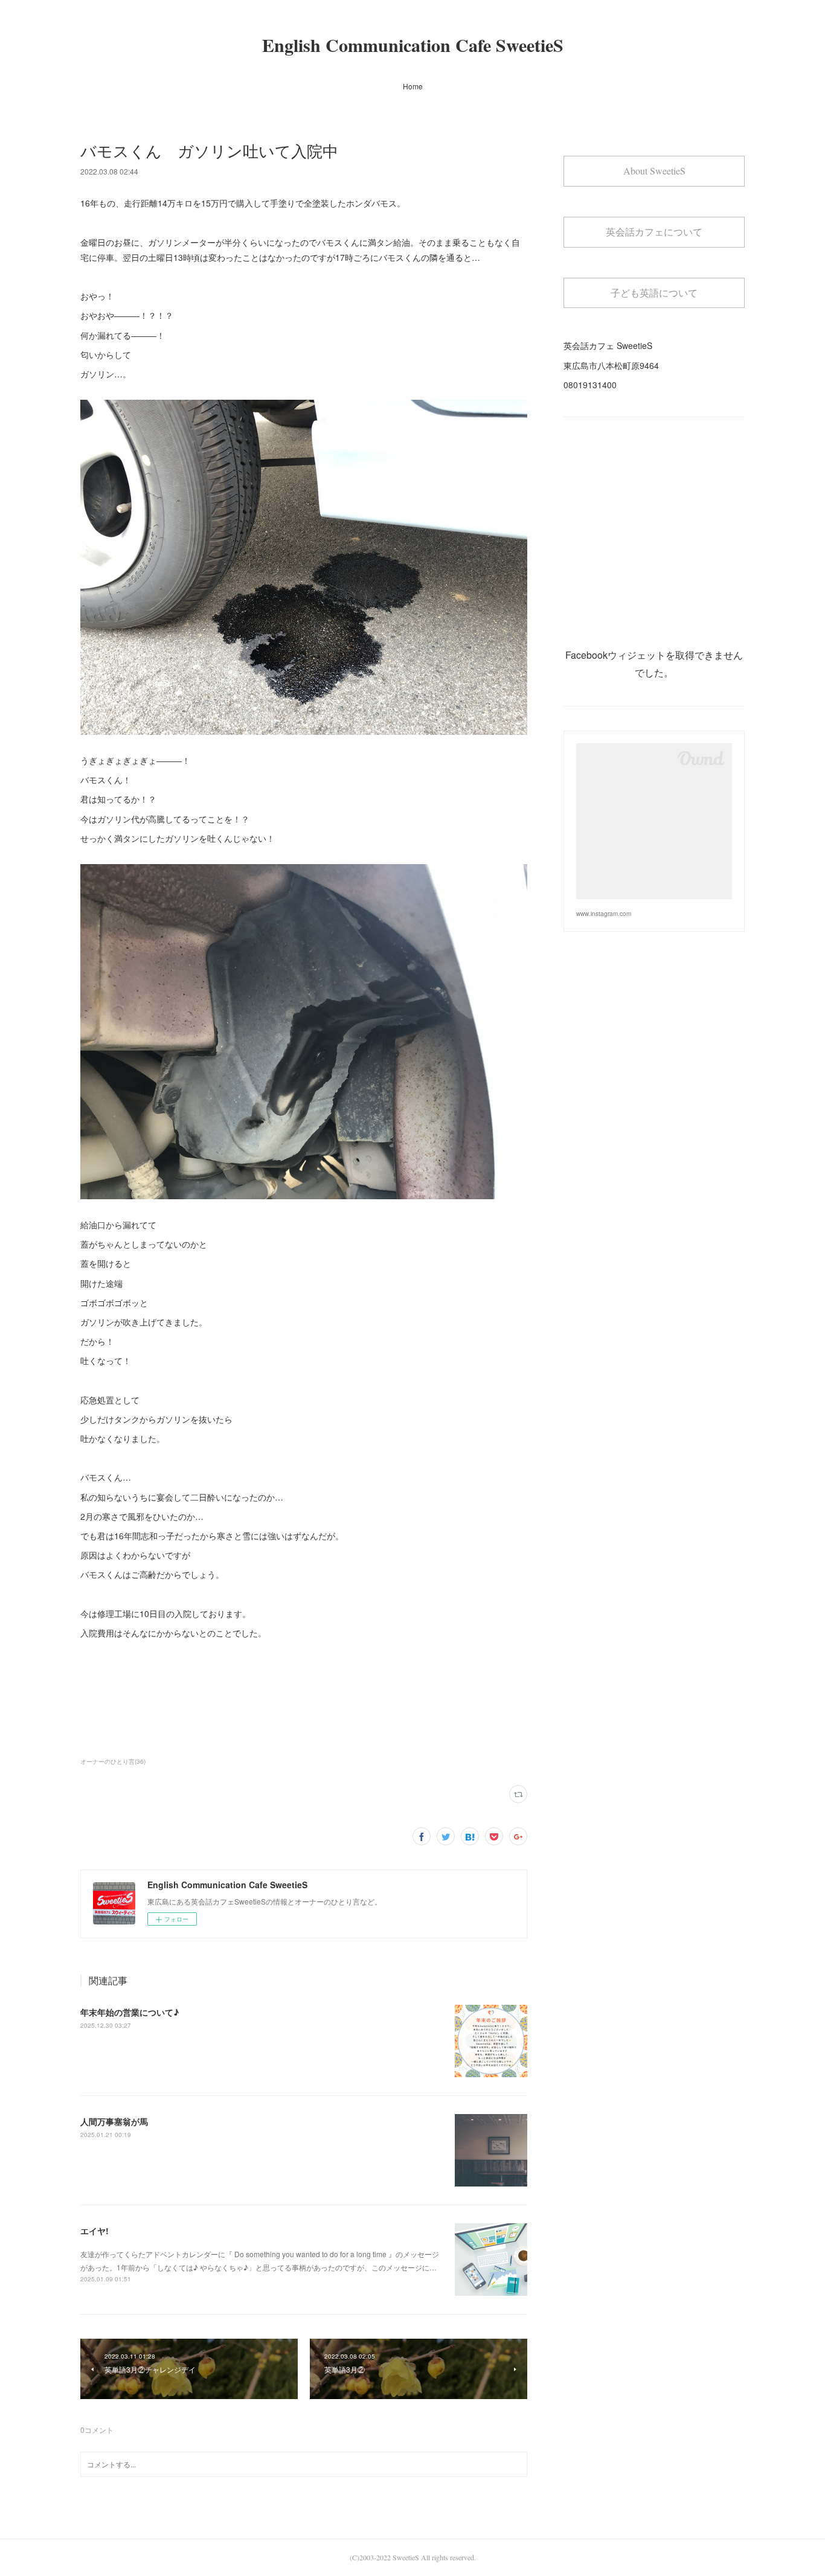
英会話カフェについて (654, 232)
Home (413, 86)
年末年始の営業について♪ (130, 2012)
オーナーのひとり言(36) (113, 1761)
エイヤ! (95, 2231)
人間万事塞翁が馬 (114, 2121)
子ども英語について (654, 293)
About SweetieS (654, 171)
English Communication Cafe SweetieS (413, 45)
